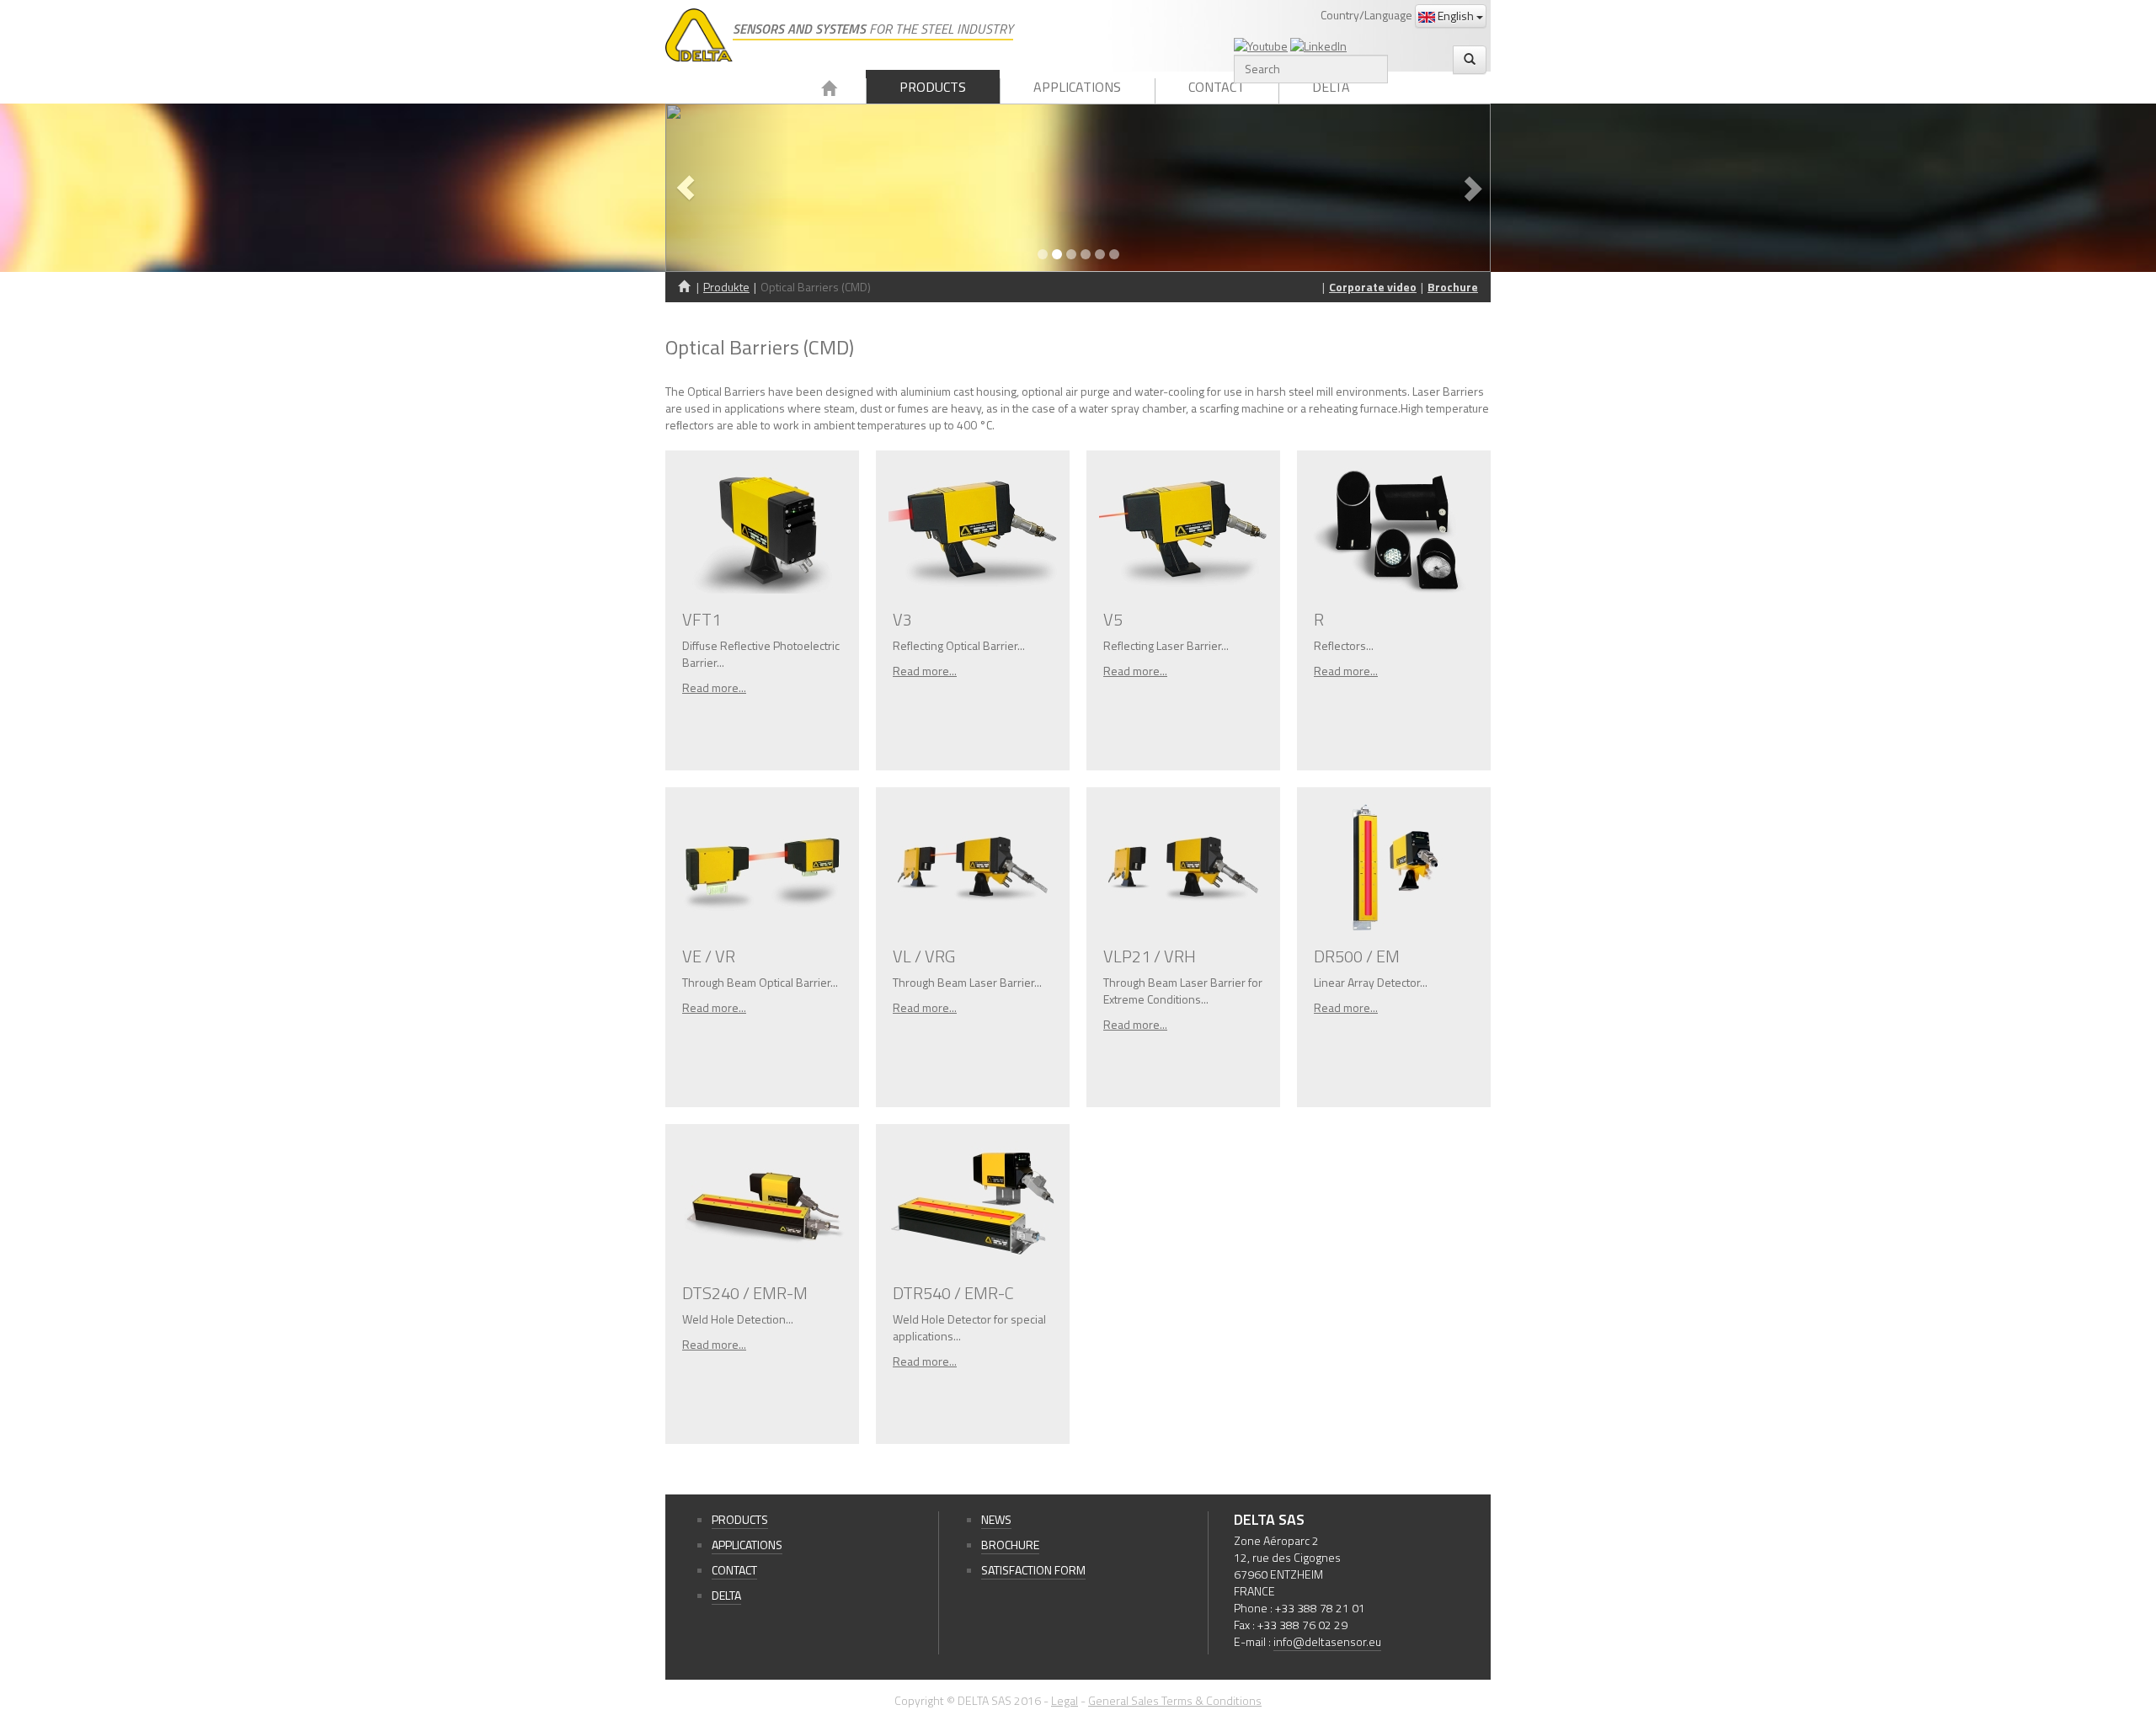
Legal (1065, 1700)
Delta (1331, 87)
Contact (1217, 87)
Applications (1077, 87)
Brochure (1453, 287)
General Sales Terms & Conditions (1175, 1700)
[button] (727, 188)
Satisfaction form (1033, 1570)
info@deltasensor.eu (1327, 1641)
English (1456, 16)
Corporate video (1373, 287)
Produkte (726, 287)
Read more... (714, 687)
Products (933, 87)
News (996, 1519)
